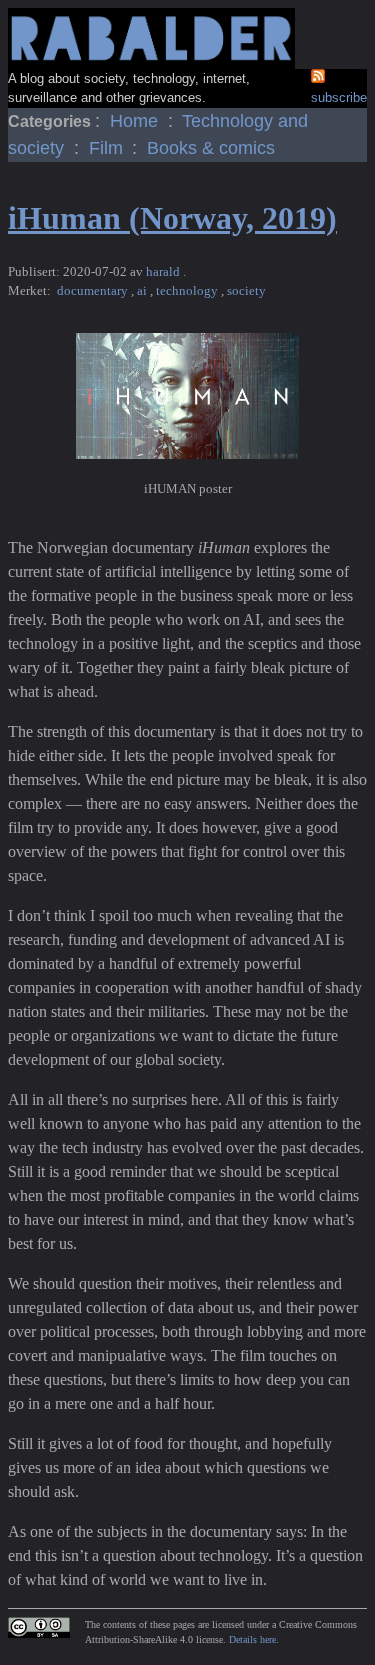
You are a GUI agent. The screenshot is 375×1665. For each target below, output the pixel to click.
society (246, 291)
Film (108, 148)
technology (188, 291)
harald (164, 272)
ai (143, 291)
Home (136, 121)
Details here (252, 1639)
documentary (94, 291)
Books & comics (211, 148)
